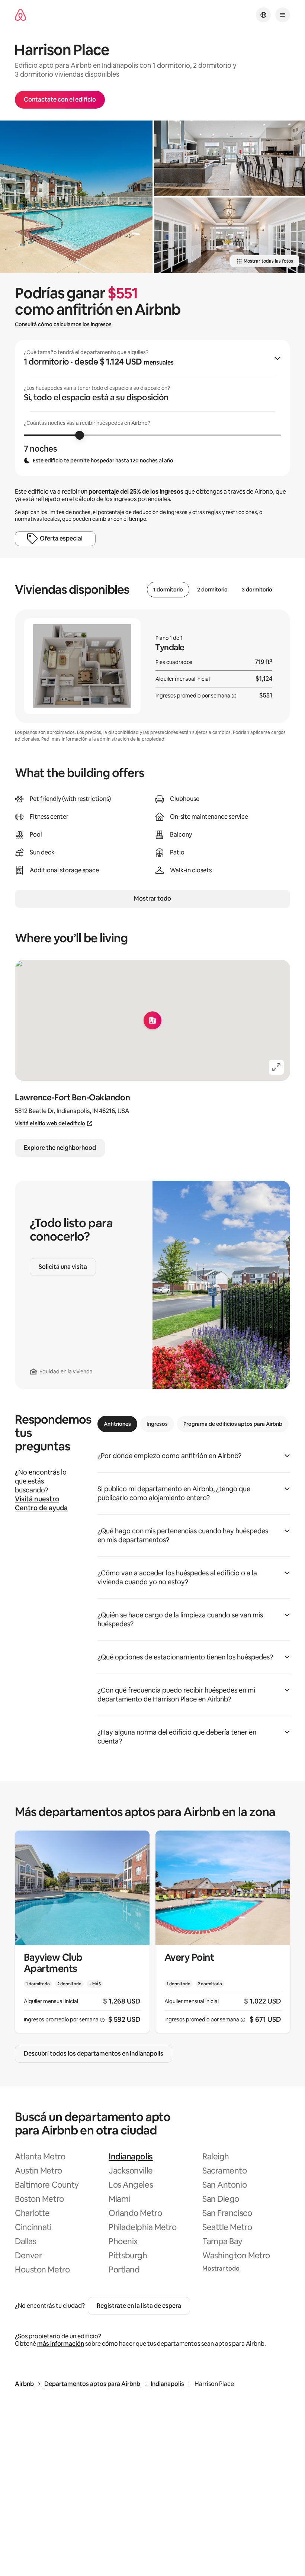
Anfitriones (117, 1424)
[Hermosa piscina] (76, 197)
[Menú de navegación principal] (283, 15)
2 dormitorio (212, 590)
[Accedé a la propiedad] (82, 1932)
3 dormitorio (257, 590)
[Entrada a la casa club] (229, 235)
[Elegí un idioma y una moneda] (263, 15)
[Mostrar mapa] (152, 1020)
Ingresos (157, 1424)
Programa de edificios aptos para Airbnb (233, 1424)
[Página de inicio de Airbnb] (20, 15)
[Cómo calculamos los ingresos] (234, 696)
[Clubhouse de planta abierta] (229, 158)
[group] (152, 408)
